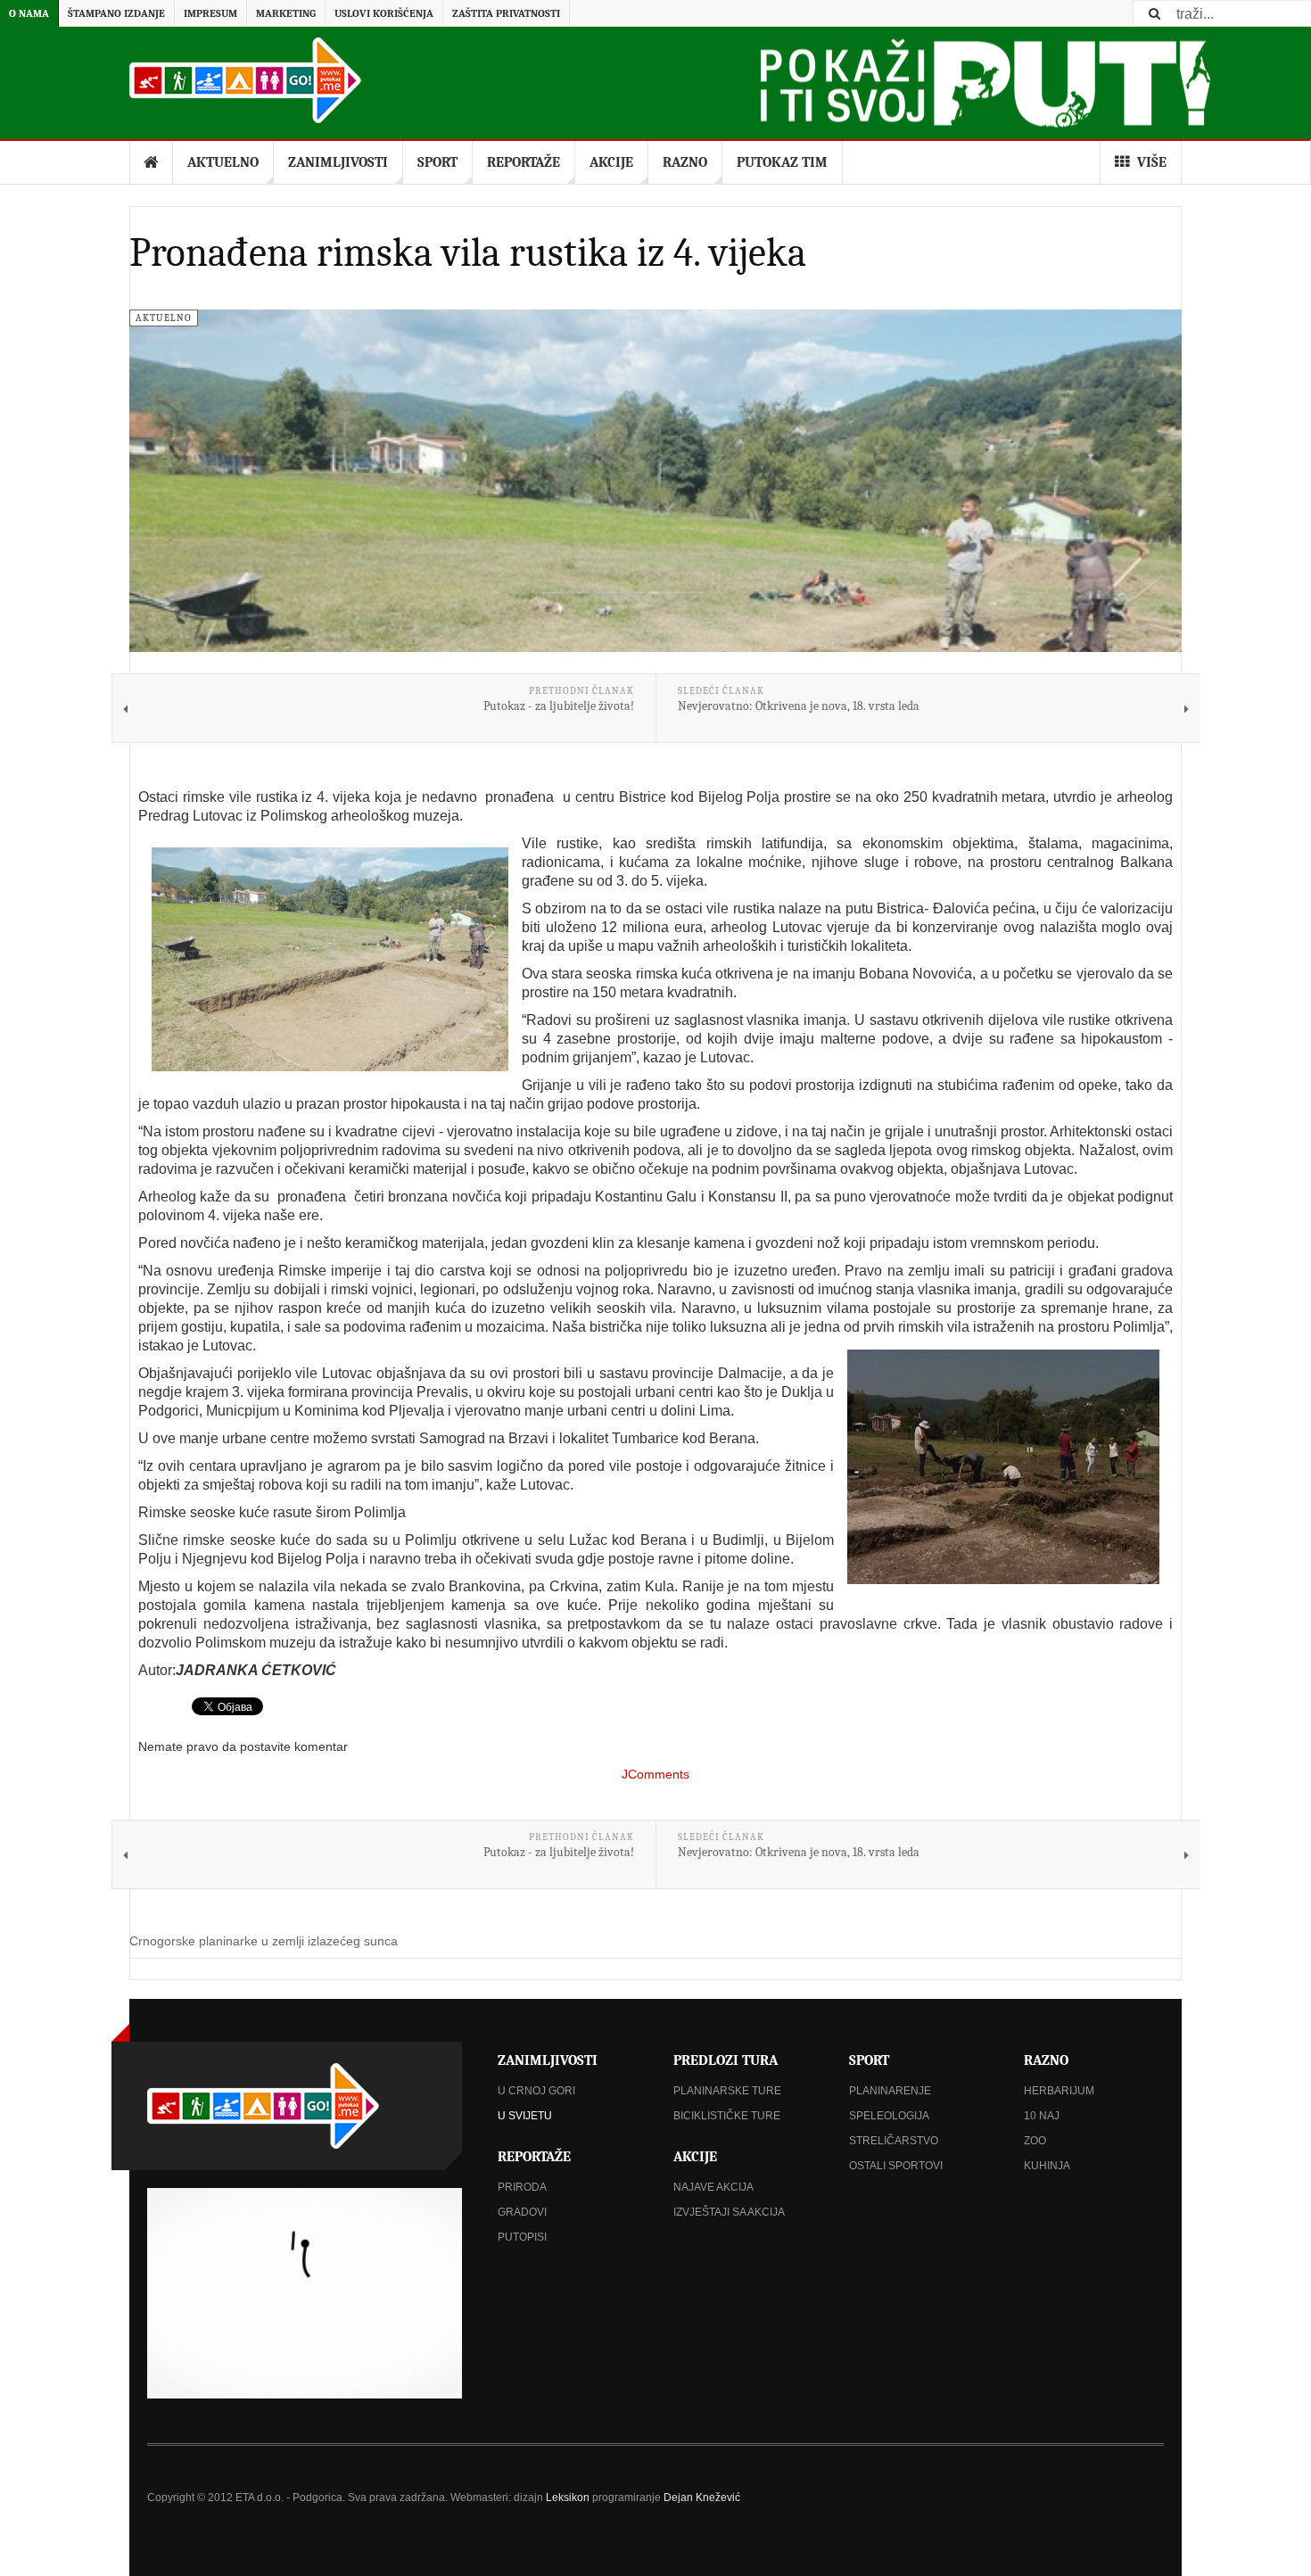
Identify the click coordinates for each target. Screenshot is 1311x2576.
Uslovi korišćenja (384, 13)
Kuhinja (1047, 2166)
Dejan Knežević (702, 2498)
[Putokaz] (245, 80)
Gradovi (522, 2212)
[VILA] (330, 959)
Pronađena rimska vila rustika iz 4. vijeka (468, 252)
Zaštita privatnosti (506, 13)
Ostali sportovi (896, 2166)
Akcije (611, 162)
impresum (210, 13)
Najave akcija (713, 2187)
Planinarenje (890, 2091)
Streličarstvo (894, 2141)
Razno (685, 162)
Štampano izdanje (116, 13)
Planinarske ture (727, 2091)
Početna (152, 162)
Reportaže (524, 162)
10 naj (1042, 2116)
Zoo (1035, 2141)
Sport (437, 162)
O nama (29, 13)
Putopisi (522, 2237)
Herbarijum (1059, 2091)
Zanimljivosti (338, 162)
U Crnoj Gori (536, 2091)
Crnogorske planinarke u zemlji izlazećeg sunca (264, 1941)
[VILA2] (1003, 1467)
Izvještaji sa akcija (729, 2212)
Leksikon (568, 2498)
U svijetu (525, 2116)
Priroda (522, 2187)
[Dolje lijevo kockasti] (305, 2293)
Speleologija (889, 2116)
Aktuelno (223, 162)
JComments (655, 1774)
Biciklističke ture (727, 2116)
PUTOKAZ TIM (782, 162)
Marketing (286, 13)
